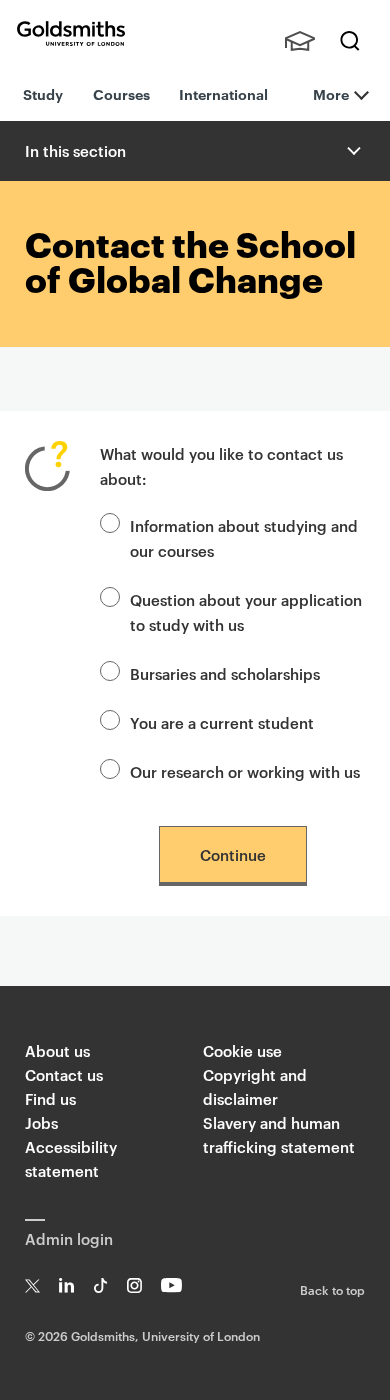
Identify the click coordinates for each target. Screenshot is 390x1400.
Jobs (41, 1122)
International (223, 93)
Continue (233, 854)
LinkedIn (66, 1285)
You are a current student (222, 722)
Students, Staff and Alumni (300, 41)
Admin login (69, 1238)
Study (43, 93)
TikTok (100, 1285)
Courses (121, 93)
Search (350, 41)
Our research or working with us (245, 771)
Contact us (64, 1074)
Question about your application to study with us (246, 612)
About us (57, 1050)
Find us (50, 1098)
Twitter (32, 1285)
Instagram (134, 1285)
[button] (352, 151)
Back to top (332, 1289)
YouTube (171, 1285)
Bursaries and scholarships (225, 673)
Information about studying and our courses (244, 538)
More (331, 93)
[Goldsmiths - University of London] (71, 33)
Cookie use (242, 1050)
